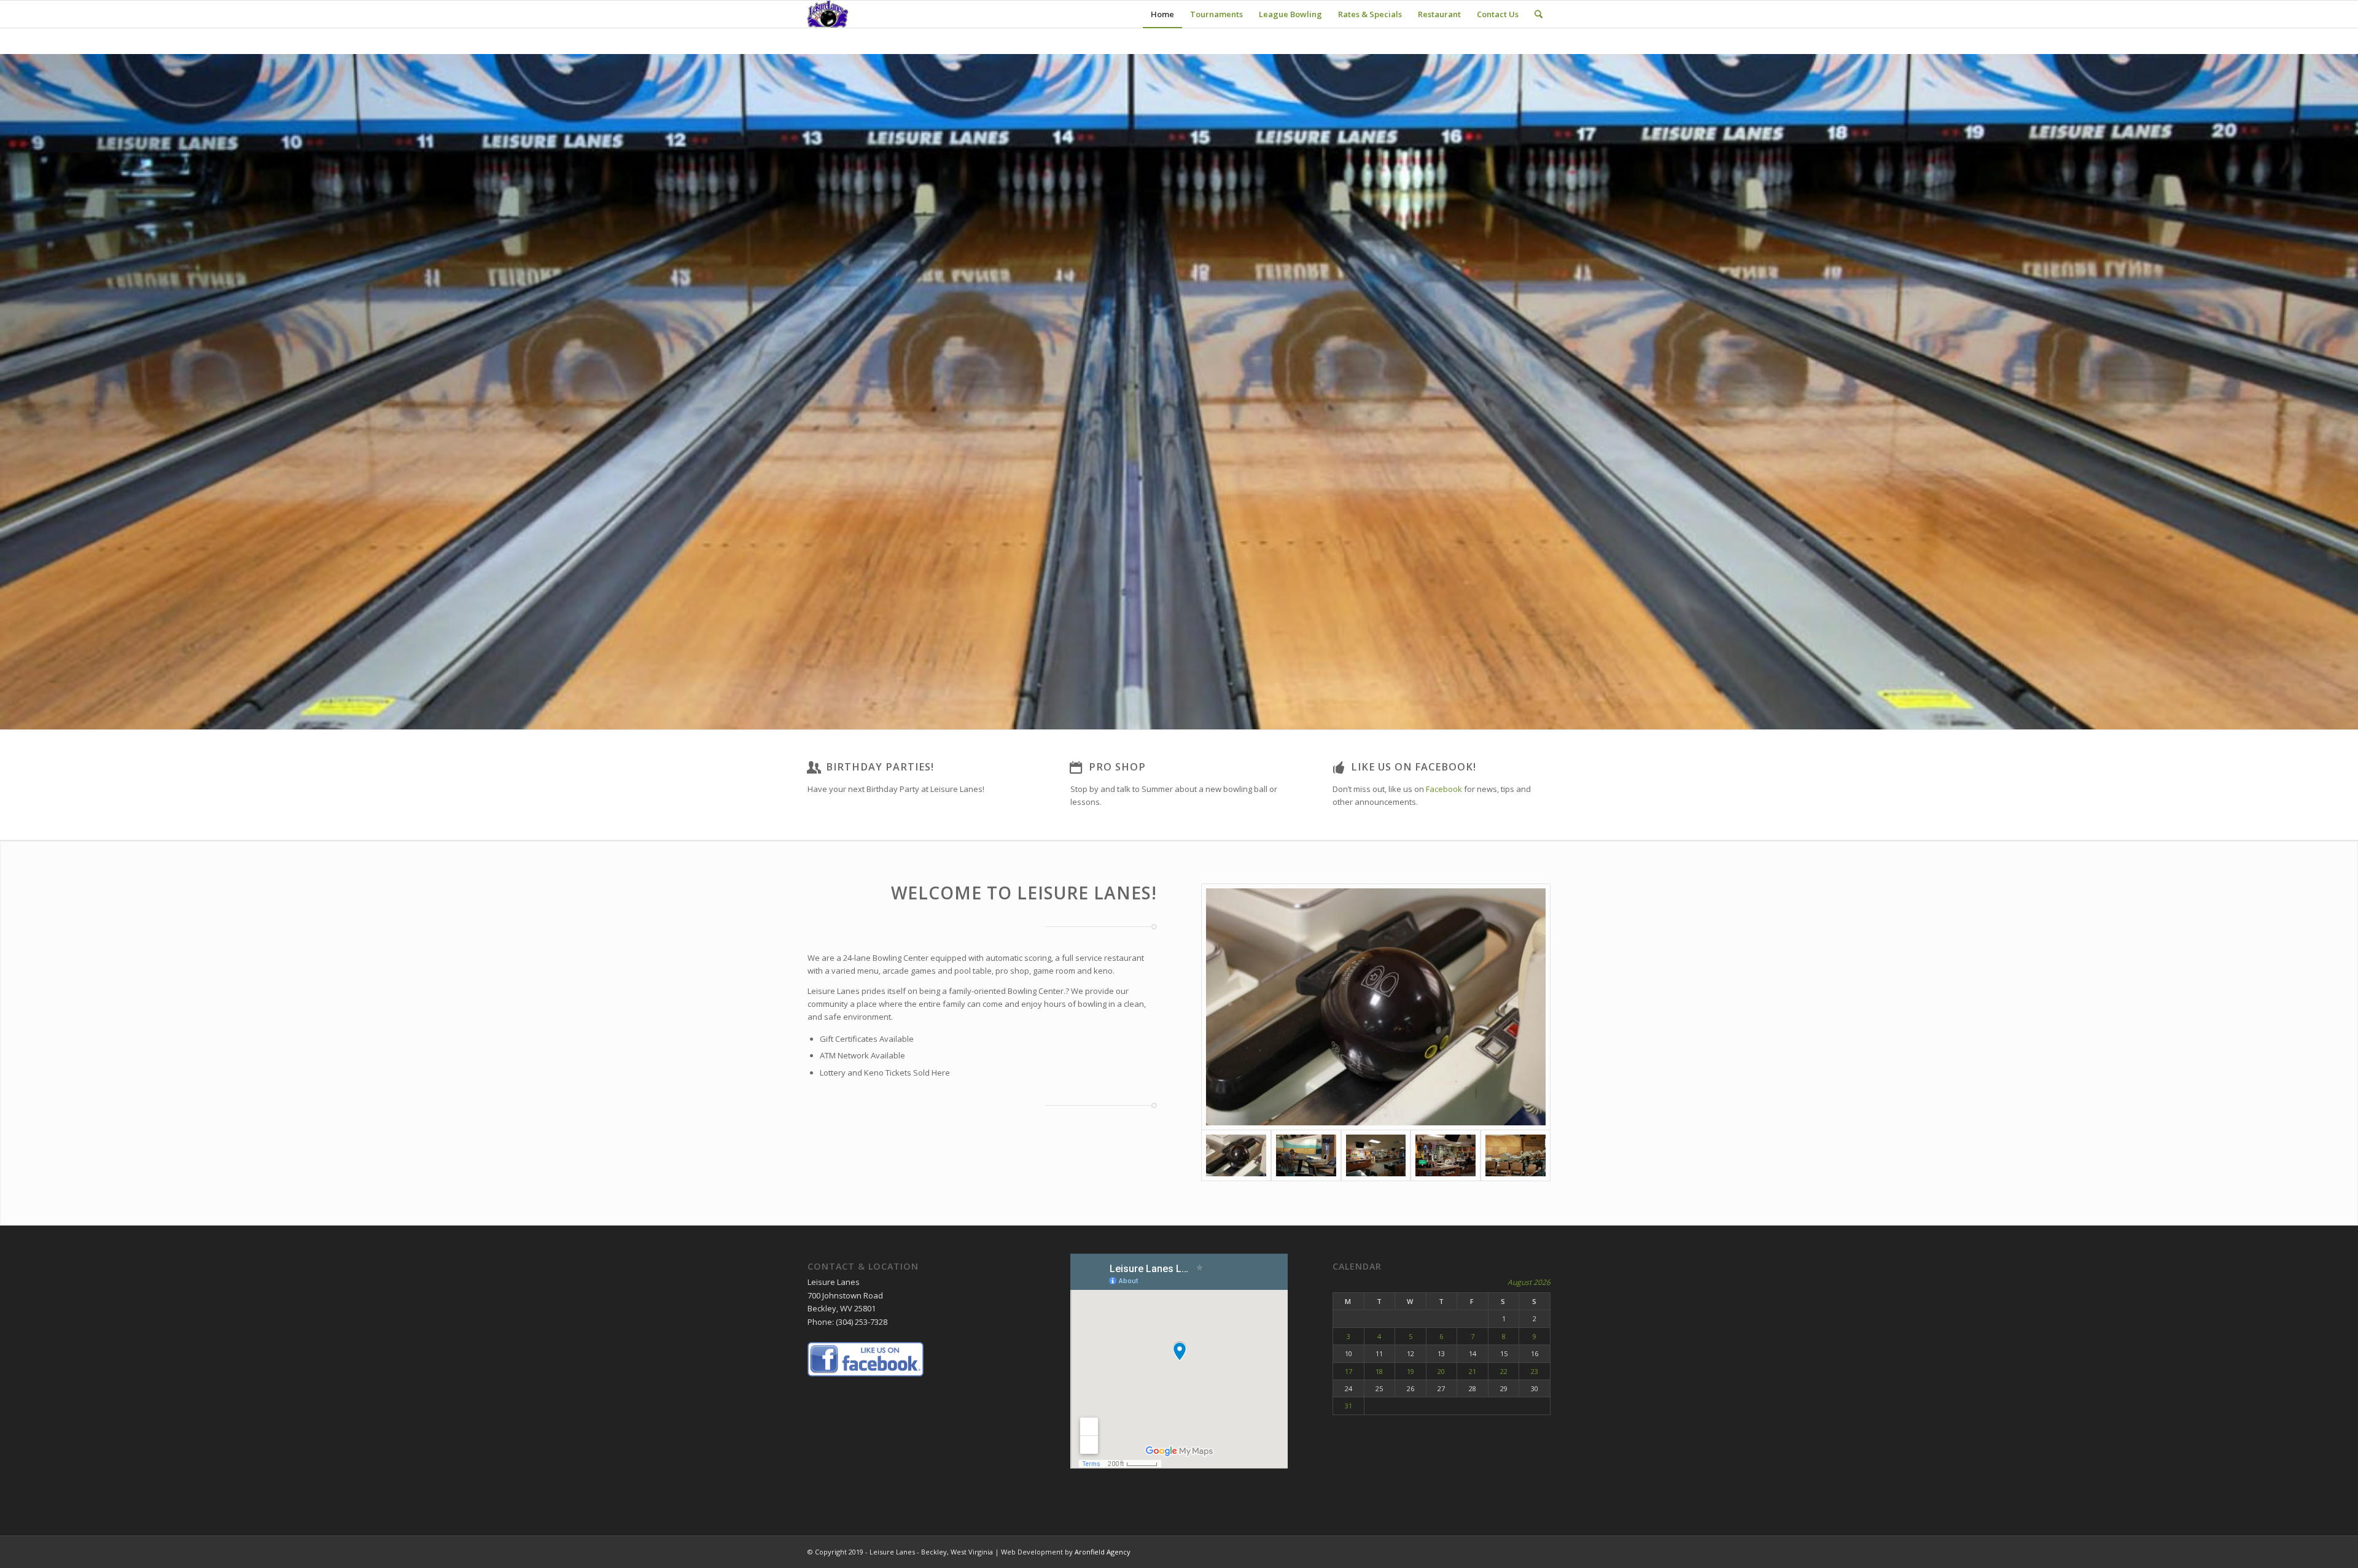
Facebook (1444, 789)
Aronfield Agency (1103, 1552)
